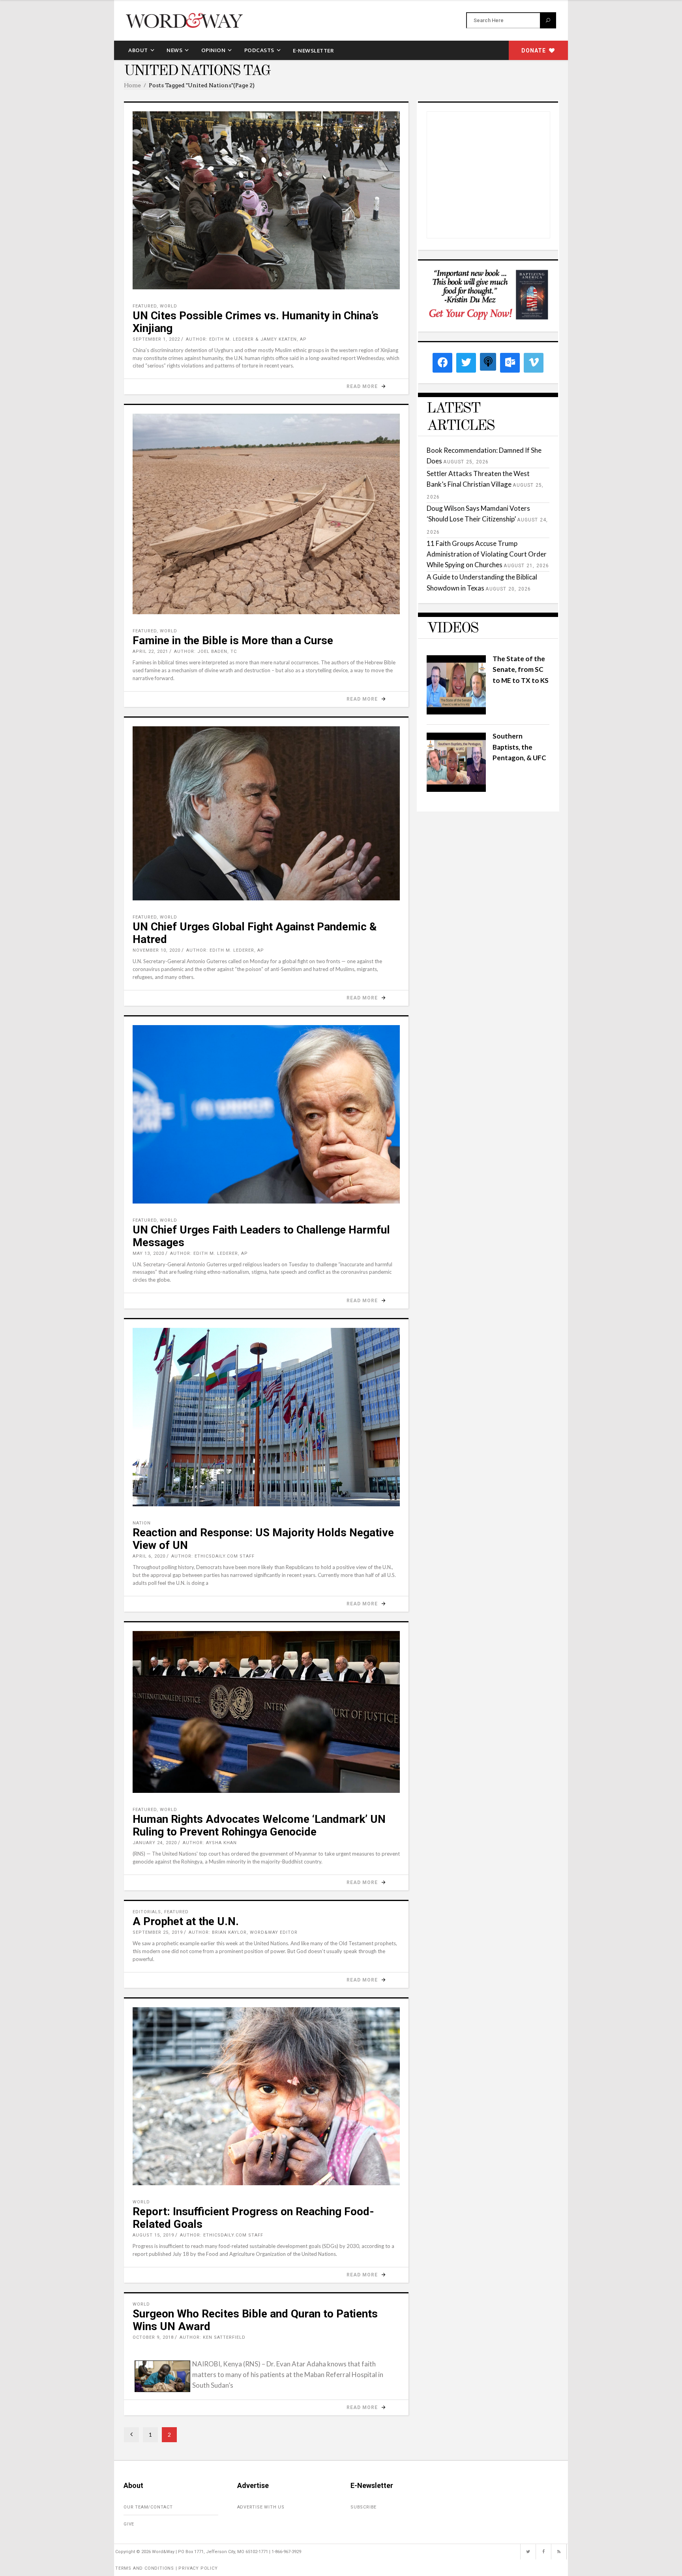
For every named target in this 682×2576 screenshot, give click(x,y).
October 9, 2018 (153, 2337)
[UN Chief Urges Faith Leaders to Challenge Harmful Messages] (266, 1114)
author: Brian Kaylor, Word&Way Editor (243, 1932)
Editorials (147, 1912)
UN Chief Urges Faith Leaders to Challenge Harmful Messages (261, 1236)
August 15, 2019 (153, 2235)
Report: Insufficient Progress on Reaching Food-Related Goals (253, 2218)
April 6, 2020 (149, 1556)
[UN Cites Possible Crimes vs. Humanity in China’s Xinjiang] (266, 200)
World (169, 306)
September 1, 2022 (156, 339)
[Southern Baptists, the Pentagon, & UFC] (456, 789)
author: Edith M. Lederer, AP (225, 950)
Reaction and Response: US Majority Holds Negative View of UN (263, 1539)
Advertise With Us (261, 2507)
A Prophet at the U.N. (186, 1921)
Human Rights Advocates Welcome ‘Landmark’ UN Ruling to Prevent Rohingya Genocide (259, 1825)
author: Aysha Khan (210, 1843)
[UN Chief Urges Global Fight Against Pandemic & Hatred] (266, 813)
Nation (142, 1523)
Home (132, 85)
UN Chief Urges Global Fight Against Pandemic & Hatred (255, 933)
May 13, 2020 (148, 1253)
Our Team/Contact (148, 2507)
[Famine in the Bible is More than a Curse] (266, 514)
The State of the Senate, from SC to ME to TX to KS (521, 669)
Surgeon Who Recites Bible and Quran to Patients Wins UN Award (255, 2320)
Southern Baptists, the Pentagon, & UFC (519, 747)
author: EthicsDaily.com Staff (213, 1556)
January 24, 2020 (155, 1843)
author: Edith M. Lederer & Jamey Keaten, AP (246, 339)
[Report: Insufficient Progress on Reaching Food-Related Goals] (266, 2096)
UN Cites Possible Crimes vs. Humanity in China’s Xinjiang (256, 322)
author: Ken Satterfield (213, 2337)
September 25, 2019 (158, 1932)
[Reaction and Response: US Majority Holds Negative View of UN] (266, 1417)
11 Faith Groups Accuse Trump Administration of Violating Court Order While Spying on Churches (487, 554)
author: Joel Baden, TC (205, 651)
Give (129, 2524)
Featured (145, 306)
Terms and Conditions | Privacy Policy (167, 2568)
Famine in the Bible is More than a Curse (233, 640)
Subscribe (363, 2507)
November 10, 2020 (156, 950)
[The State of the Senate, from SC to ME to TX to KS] (456, 712)
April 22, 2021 (150, 651)
